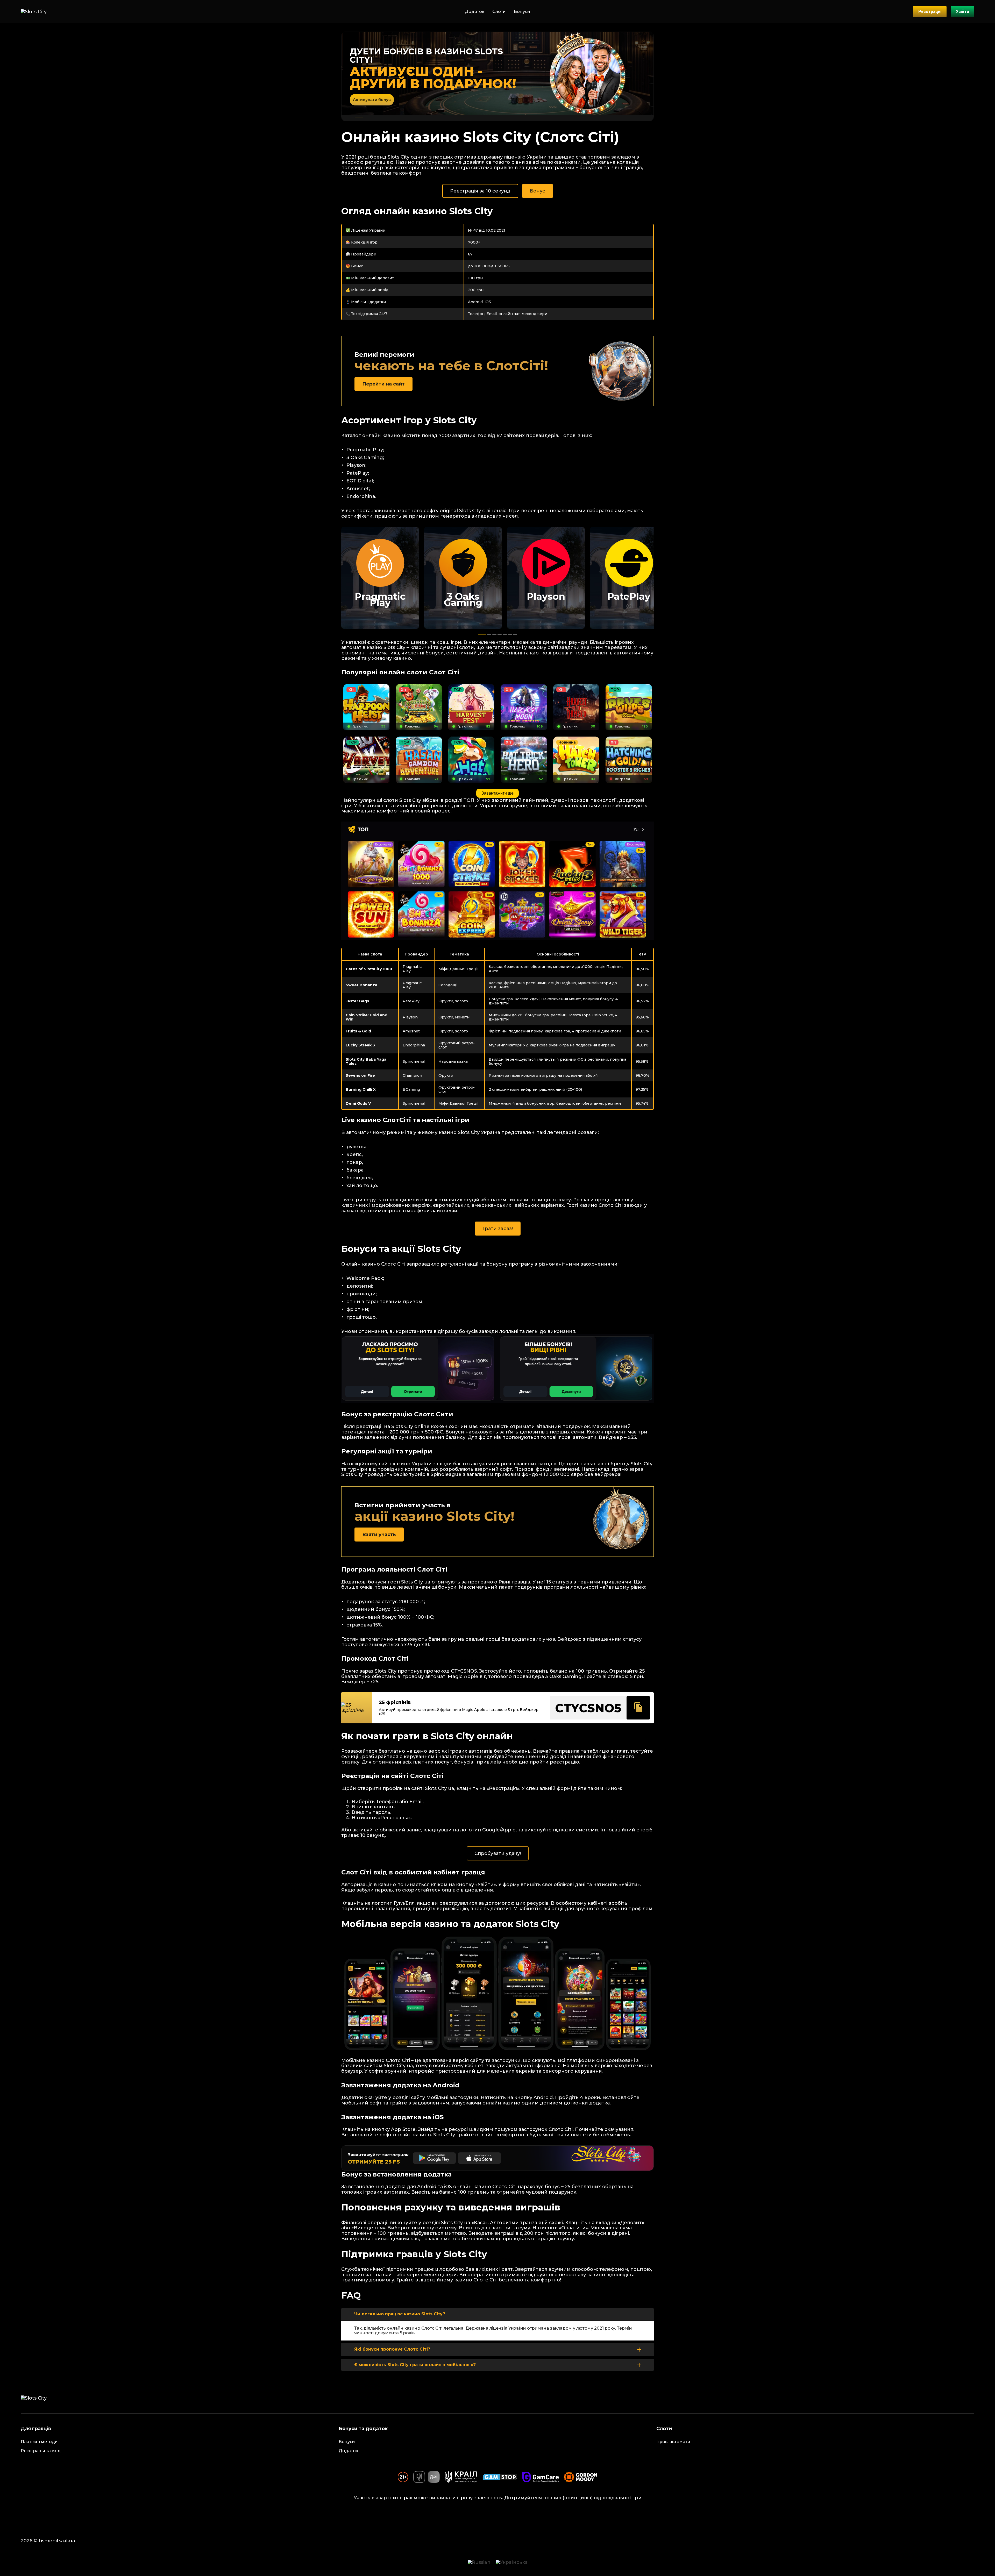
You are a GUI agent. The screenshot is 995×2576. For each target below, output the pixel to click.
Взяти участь (379, 1535)
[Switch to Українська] (512, 2562)
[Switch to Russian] (479, 2562)
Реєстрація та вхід (41, 2451)
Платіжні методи (39, 2442)
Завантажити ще (497, 793)
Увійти (962, 12)
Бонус (538, 191)
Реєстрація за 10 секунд (480, 191)
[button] (352, 118)
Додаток (475, 12)
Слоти (499, 12)
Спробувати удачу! (498, 1853)
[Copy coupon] (638, 1708)
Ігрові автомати (673, 2442)
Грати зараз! (498, 1229)
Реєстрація (930, 12)
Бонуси (522, 12)
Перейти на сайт (383, 384)
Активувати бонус (372, 100)
